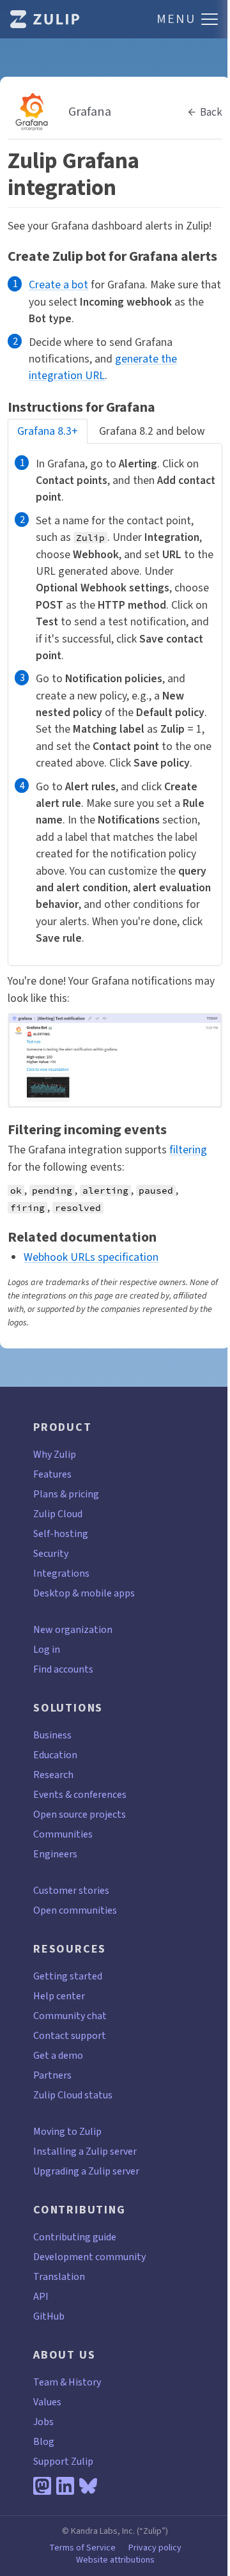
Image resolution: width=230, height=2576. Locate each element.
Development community (89, 2257)
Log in (47, 1649)
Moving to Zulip (67, 2131)
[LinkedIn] (65, 2486)
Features (52, 1474)
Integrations (61, 1573)
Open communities (75, 1910)
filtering (188, 1150)
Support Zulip (63, 2461)
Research (53, 1775)
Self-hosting (61, 1534)
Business (52, 1735)
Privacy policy (155, 2548)
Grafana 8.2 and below (152, 431)
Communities (63, 1834)
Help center (59, 1996)
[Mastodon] (42, 2486)
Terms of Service (82, 2548)
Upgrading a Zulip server (86, 2171)
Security (51, 1553)
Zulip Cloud (58, 1514)
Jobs (43, 2422)
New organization (73, 1629)
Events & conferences (80, 1794)
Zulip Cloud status (73, 2095)
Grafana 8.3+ (48, 431)
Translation (59, 2276)
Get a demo (58, 2055)
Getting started (68, 1976)
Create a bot (58, 285)
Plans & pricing (66, 1494)
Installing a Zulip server (85, 2151)
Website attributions (115, 2560)
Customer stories (71, 1890)
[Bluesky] (88, 2486)
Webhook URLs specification (91, 1257)
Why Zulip (55, 1454)
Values (47, 2402)
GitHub (49, 2316)
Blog (44, 2441)
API (41, 2296)
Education (55, 1755)
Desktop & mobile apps (84, 1593)
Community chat (70, 2016)
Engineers (55, 1854)
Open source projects (80, 1814)
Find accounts (63, 1669)
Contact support (70, 2035)
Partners (52, 2075)
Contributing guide (75, 2237)
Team (46, 2382)
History (85, 2382)
